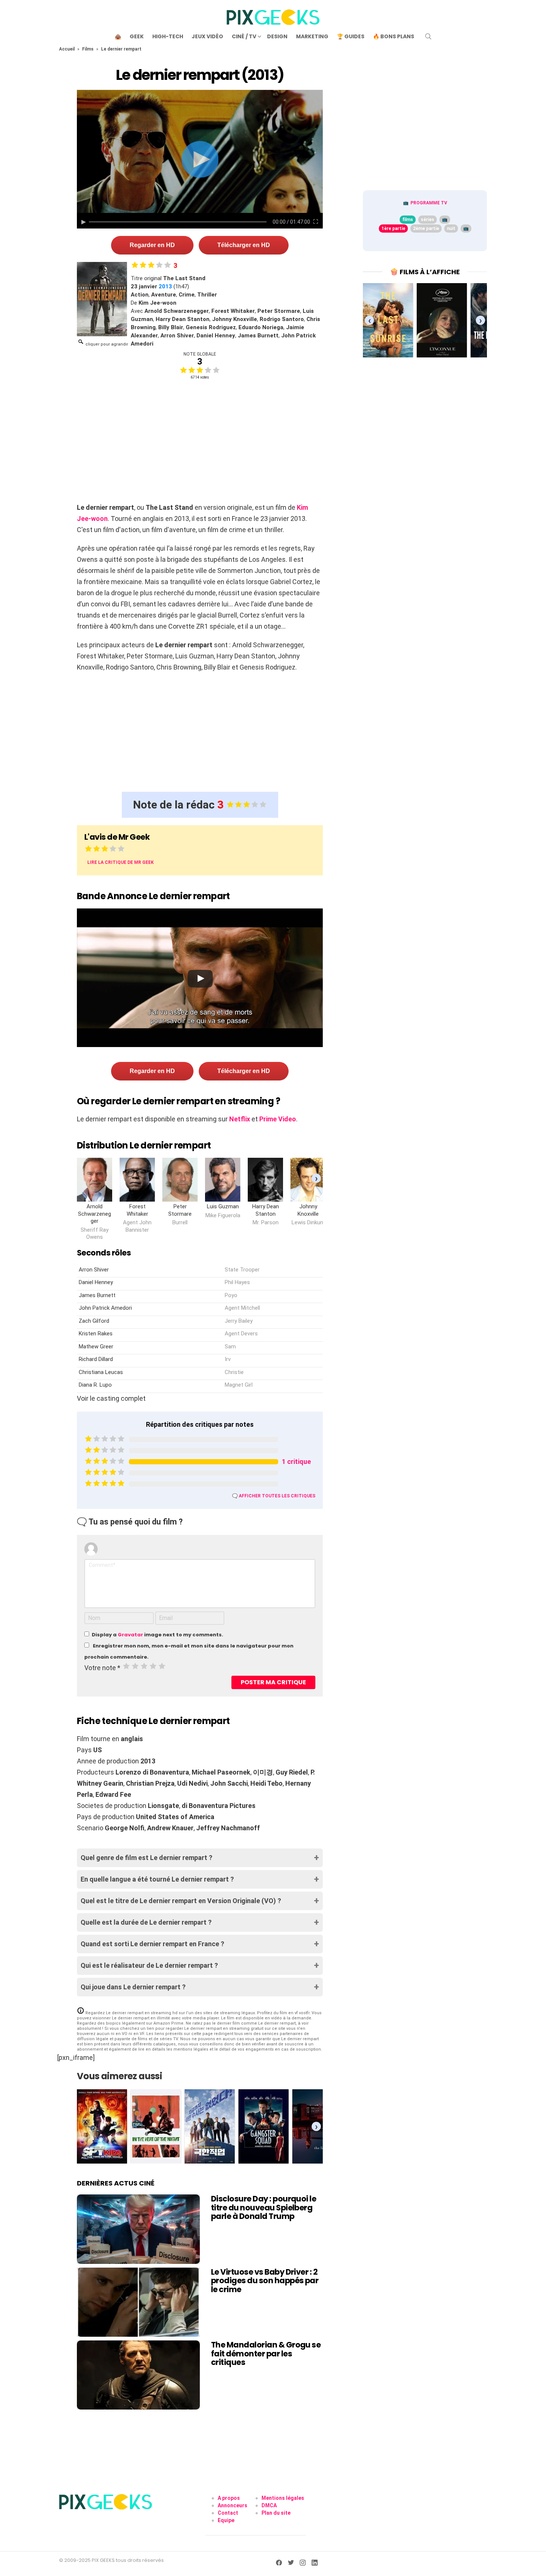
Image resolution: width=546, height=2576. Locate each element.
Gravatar (130, 1635)
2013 (165, 286)
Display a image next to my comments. (157, 1635)
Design (277, 36)
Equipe (226, 2520)
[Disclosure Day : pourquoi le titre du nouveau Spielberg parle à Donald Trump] (138, 2229)
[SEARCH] (428, 36)
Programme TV (429, 203)
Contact (228, 2513)
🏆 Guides (351, 36)
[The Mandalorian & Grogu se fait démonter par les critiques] (138, 2375)
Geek (137, 36)
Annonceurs (233, 2505)
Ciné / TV (244, 36)
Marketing (312, 36)
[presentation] (316, 1178)
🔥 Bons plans (394, 36)
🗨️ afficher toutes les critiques (274, 1496)
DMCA (269, 2505)
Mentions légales (283, 2498)
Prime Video (278, 1119)
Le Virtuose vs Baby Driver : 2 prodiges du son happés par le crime (265, 2281)
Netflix (240, 1119)
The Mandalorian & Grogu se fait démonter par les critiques (266, 2353)
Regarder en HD (152, 245)
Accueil (67, 49)
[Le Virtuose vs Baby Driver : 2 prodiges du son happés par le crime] (138, 2302)
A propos (229, 2498)
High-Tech (168, 36)
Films (88, 49)
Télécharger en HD (244, 245)
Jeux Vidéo (207, 36)
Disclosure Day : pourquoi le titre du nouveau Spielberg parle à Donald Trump (264, 2207)
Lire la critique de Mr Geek (121, 862)
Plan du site (276, 2513)
